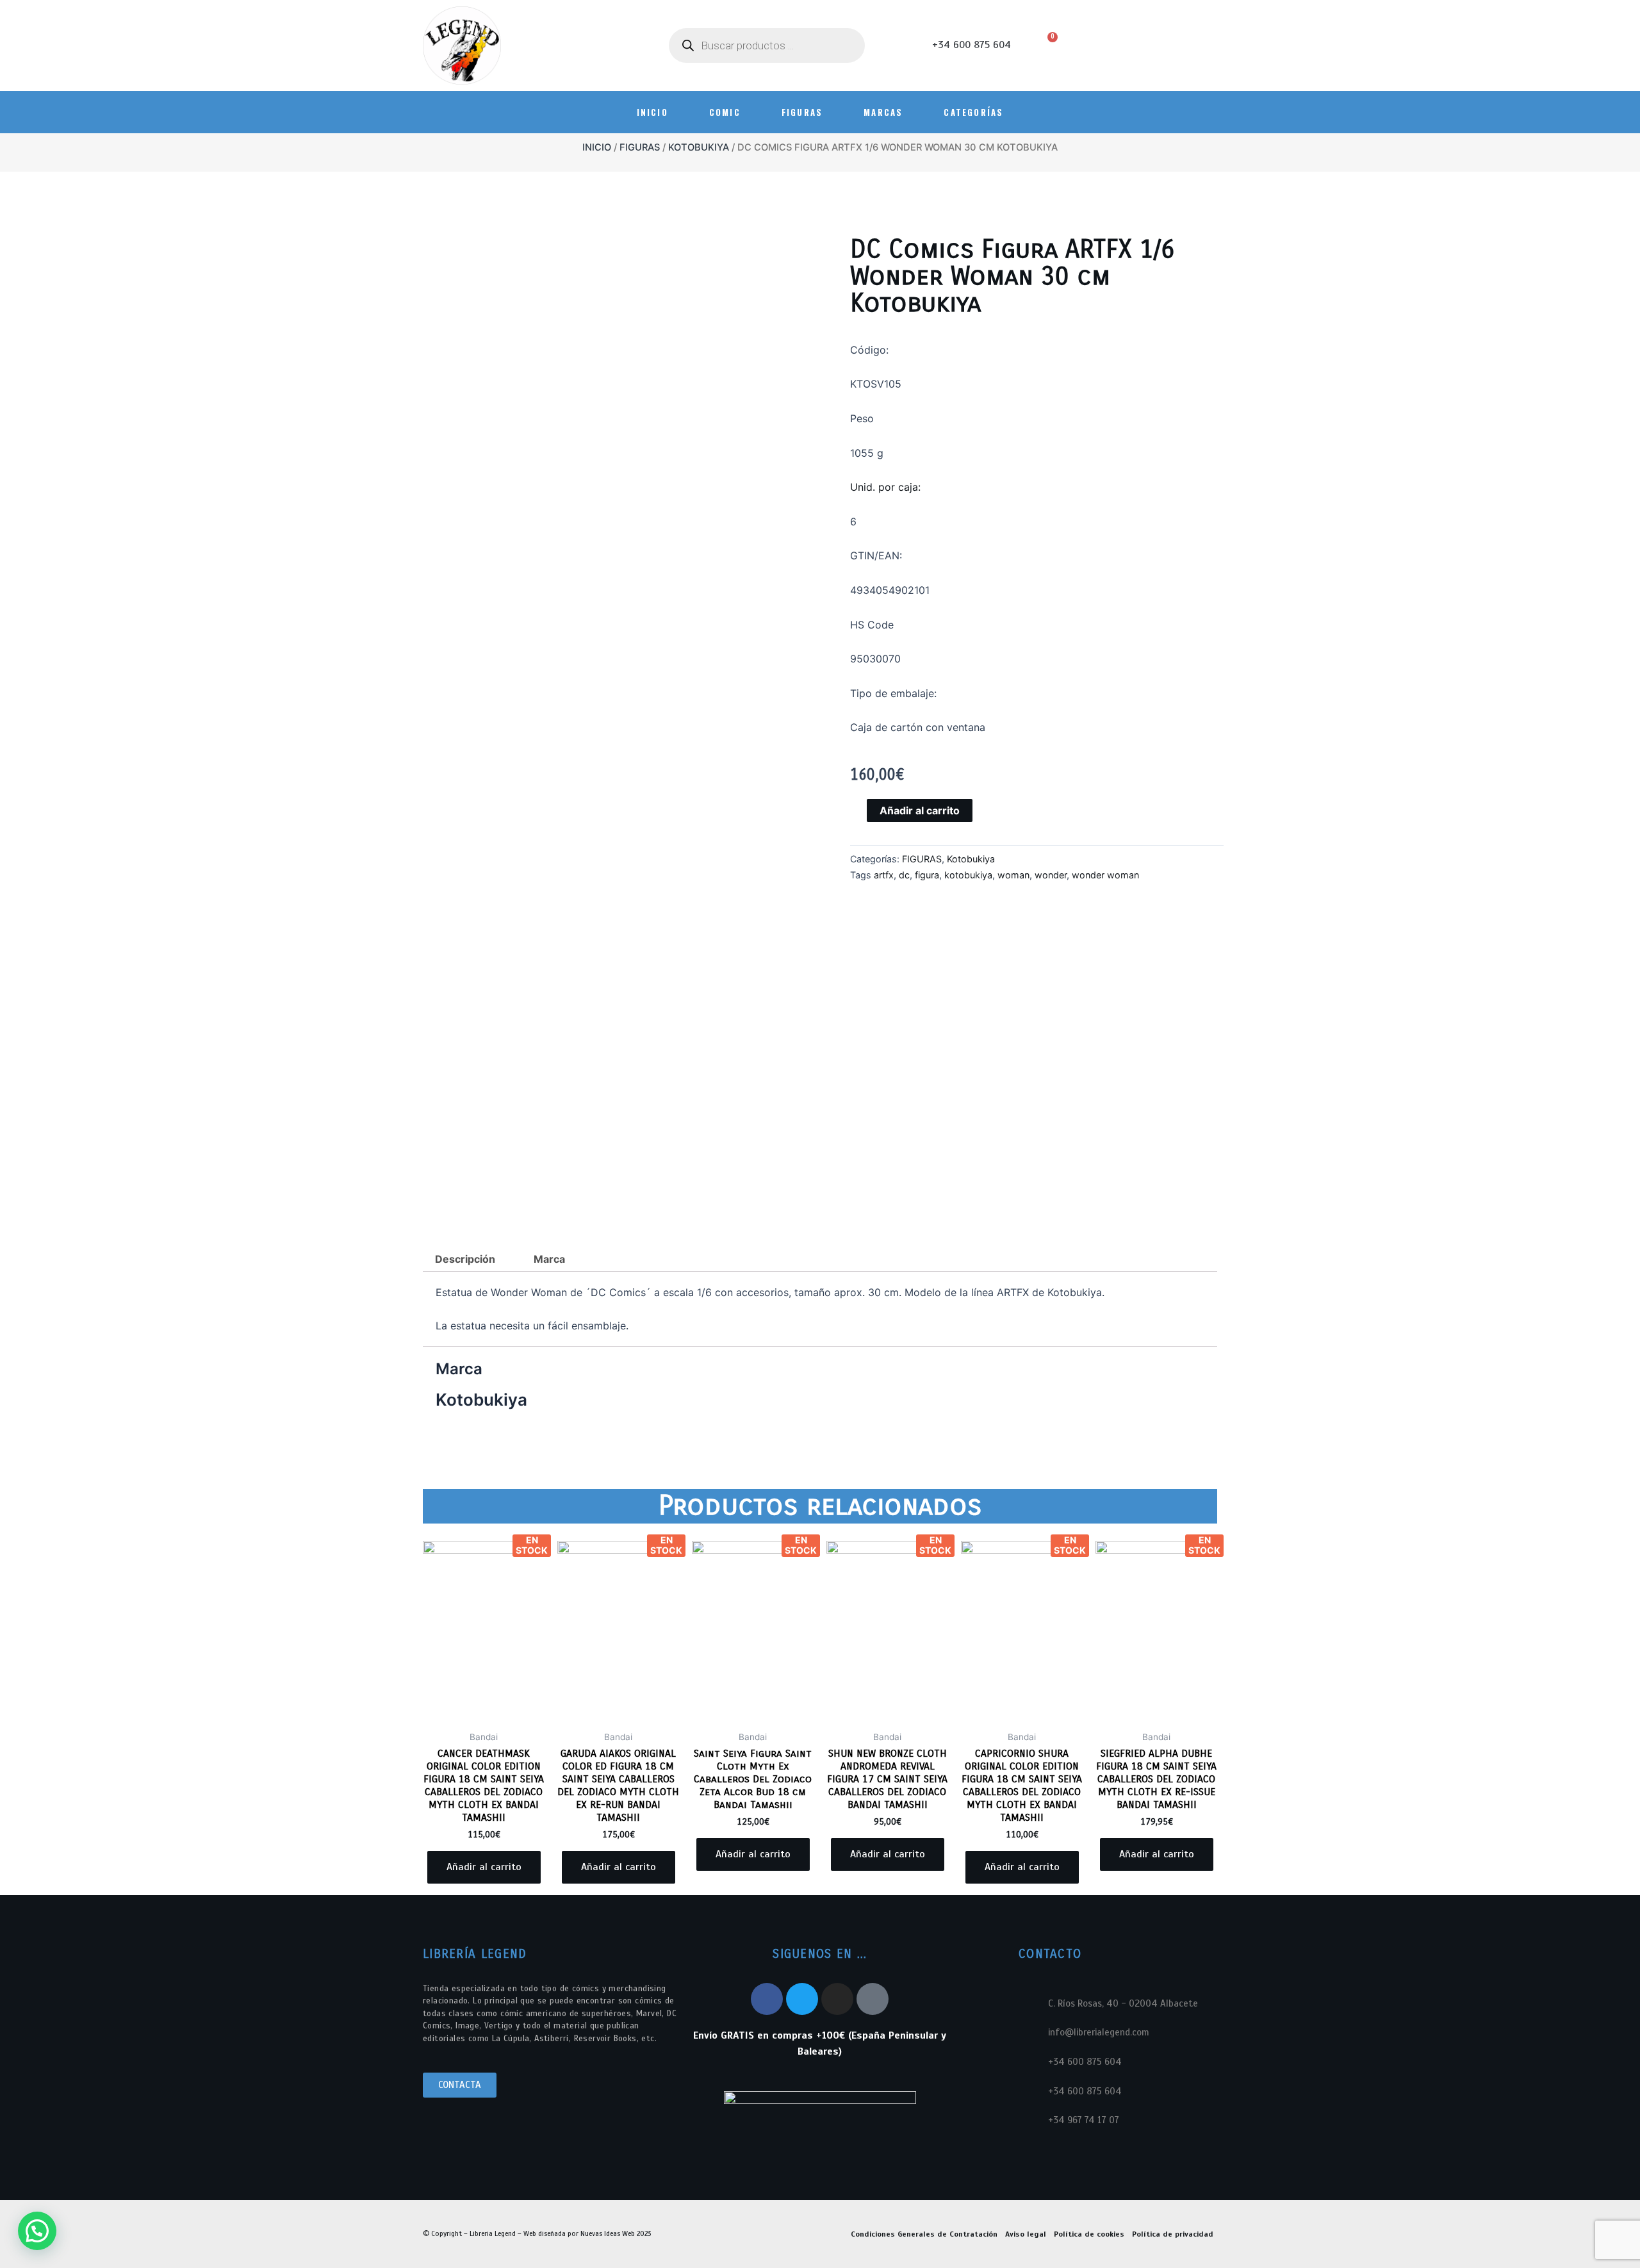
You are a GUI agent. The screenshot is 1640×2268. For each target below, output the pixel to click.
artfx (884, 875)
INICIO (652, 112)
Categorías (973, 112)
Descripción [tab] (465, 1259)
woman (1013, 875)
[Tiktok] (873, 1999)
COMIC (725, 112)
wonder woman (1105, 875)
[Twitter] (802, 1999)
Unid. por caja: (887, 487)
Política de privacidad (1173, 2234)
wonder (1051, 875)
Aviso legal (1026, 2234)
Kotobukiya (699, 147)
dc (904, 875)
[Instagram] (837, 1999)
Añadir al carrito (920, 810)
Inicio (597, 147)
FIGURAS (802, 112)
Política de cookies (1089, 2234)
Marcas (883, 112)
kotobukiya (968, 875)
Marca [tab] (549, 1259)
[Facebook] (767, 1999)
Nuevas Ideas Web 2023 (616, 2233)
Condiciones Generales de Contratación (924, 2234)
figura (927, 875)
